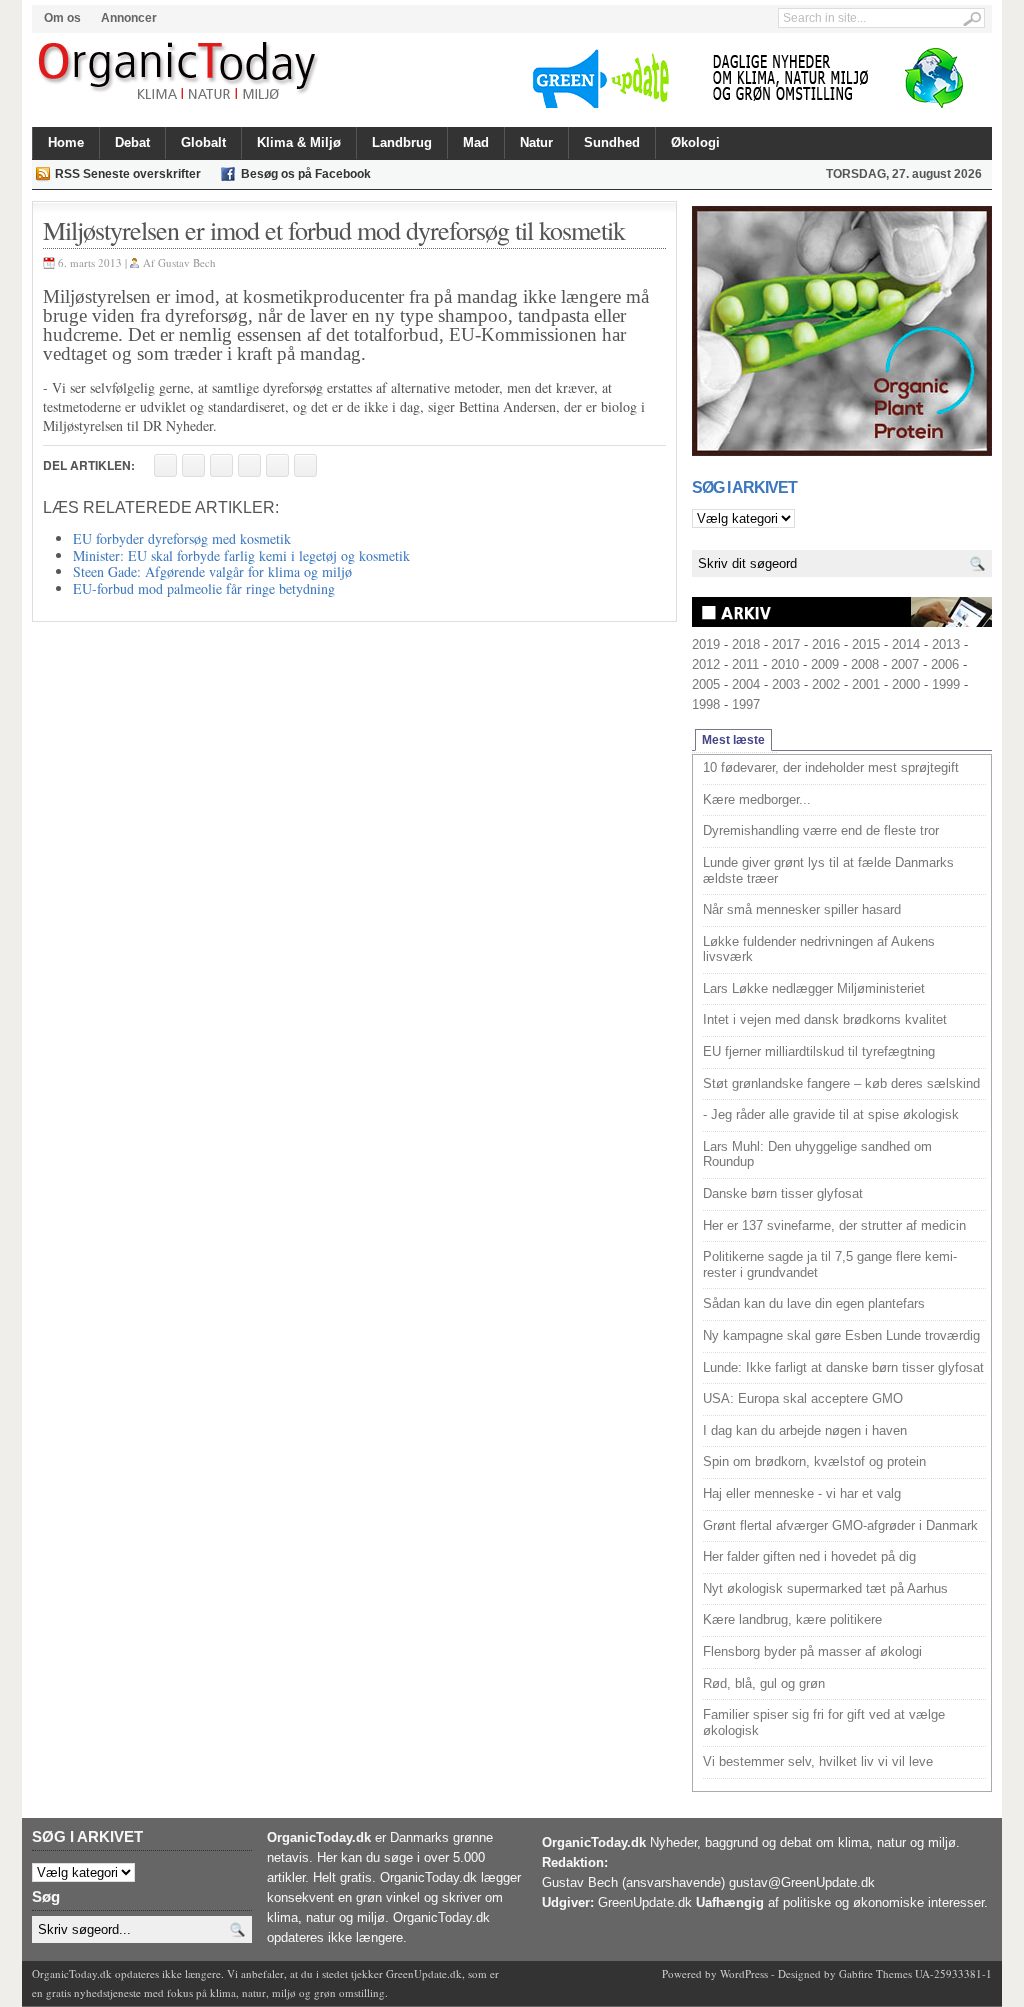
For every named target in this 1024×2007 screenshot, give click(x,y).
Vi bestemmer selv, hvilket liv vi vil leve (818, 1761)
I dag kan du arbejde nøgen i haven (805, 1430)
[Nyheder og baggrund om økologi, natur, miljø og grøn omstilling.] (179, 72)
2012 (706, 664)
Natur (536, 142)
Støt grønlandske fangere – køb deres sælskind (841, 1083)
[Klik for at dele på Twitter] (249, 465)
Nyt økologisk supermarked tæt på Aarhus (825, 1588)
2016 (826, 644)
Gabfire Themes (875, 1973)
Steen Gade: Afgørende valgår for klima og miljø (212, 571)
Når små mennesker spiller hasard (802, 909)
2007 (905, 664)
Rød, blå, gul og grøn (764, 1683)
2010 (785, 664)
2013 (946, 644)
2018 (746, 644)
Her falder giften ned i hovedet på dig (809, 1556)
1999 (946, 684)
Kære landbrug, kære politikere (792, 1619)
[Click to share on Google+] (277, 465)
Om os (62, 18)
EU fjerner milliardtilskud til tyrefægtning (819, 1051)
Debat (132, 142)
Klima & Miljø (299, 142)
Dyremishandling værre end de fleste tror (821, 830)
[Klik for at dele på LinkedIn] (305, 465)
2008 (865, 664)
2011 (745, 664)
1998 (706, 704)
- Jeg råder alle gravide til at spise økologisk (831, 1114)
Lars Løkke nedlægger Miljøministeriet (814, 988)
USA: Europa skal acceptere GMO (803, 1398)
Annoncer (129, 18)
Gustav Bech (187, 262)
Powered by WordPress (715, 1973)
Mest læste (733, 740)
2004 (746, 684)
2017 (786, 644)
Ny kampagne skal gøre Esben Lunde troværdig (841, 1335)
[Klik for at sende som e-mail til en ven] (221, 465)
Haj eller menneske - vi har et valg (802, 1493)
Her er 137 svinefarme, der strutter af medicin (834, 1225)
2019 (706, 644)
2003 (786, 684)
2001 (866, 684)
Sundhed (612, 142)
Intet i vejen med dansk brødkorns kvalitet (825, 1019)
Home (66, 142)
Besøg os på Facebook (306, 174)
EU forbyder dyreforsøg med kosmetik (182, 538)
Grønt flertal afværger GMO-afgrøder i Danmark (840, 1525)
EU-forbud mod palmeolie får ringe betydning (204, 588)
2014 (906, 644)
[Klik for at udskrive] (193, 465)
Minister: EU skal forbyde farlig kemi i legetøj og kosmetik (241, 555)
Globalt (203, 142)
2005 (706, 684)
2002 (826, 684)
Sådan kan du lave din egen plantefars (814, 1303)
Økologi (695, 142)
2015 (866, 644)
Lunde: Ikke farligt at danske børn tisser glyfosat (843, 1367)
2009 (825, 664)
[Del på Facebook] (165, 465)
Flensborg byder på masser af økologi (812, 1651)
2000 (906, 684)
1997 (746, 704)
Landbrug (402, 142)
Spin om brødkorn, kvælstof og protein (814, 1461)
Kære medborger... (757, 799)
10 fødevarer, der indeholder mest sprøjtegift (831, 767)
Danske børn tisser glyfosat (783, 1193)
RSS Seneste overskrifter (128, 174)
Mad (476, 142)
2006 (945, 664)
